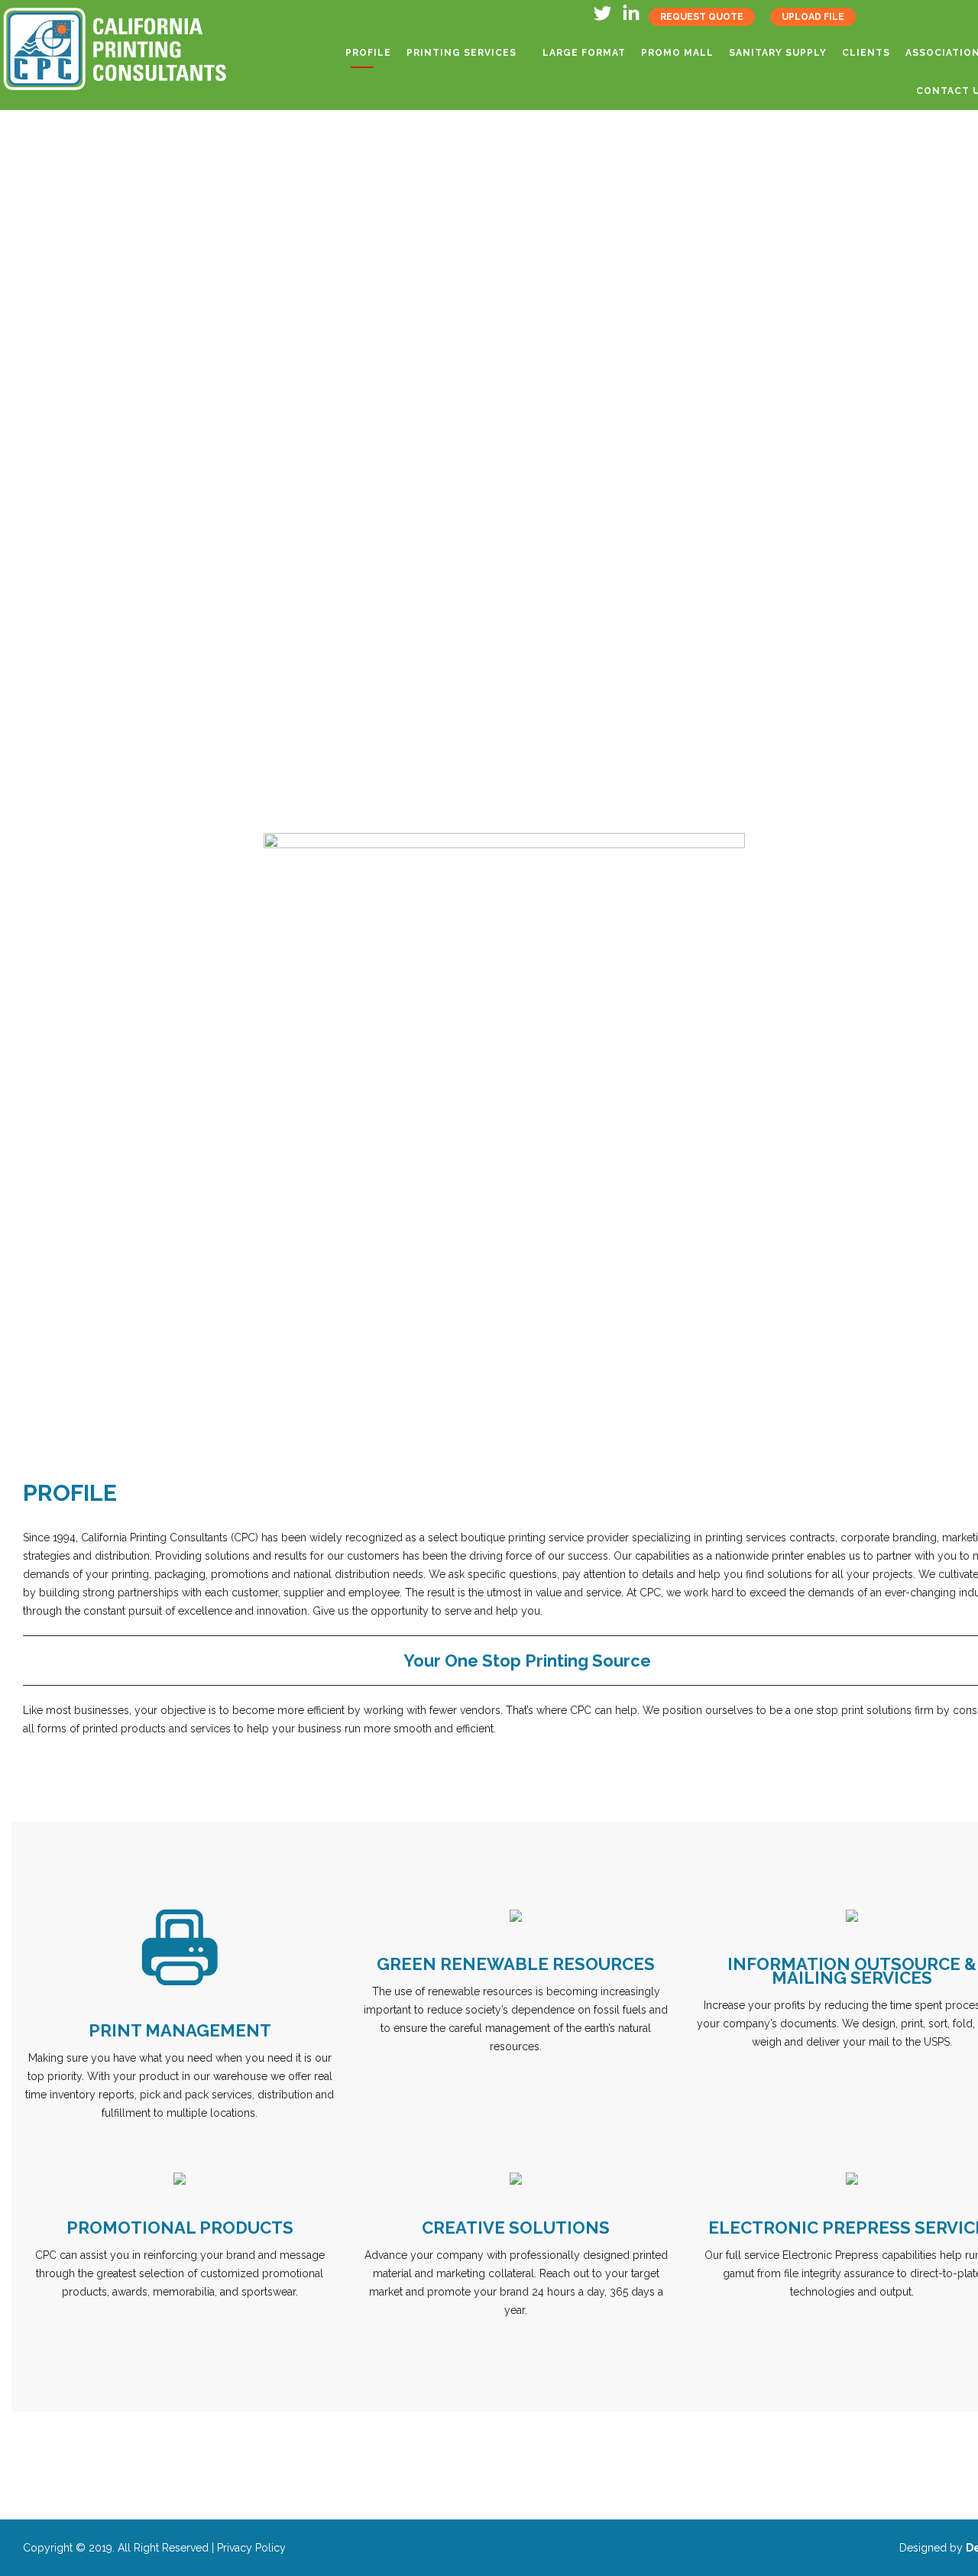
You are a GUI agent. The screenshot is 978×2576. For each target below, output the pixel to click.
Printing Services (461, 53)
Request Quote (702, 17)
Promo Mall (677, 53)
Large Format (584, 53)
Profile (368, 53)
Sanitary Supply (778, 53)
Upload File (813, 17)
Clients (866, 53)
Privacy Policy (251, 2548)
